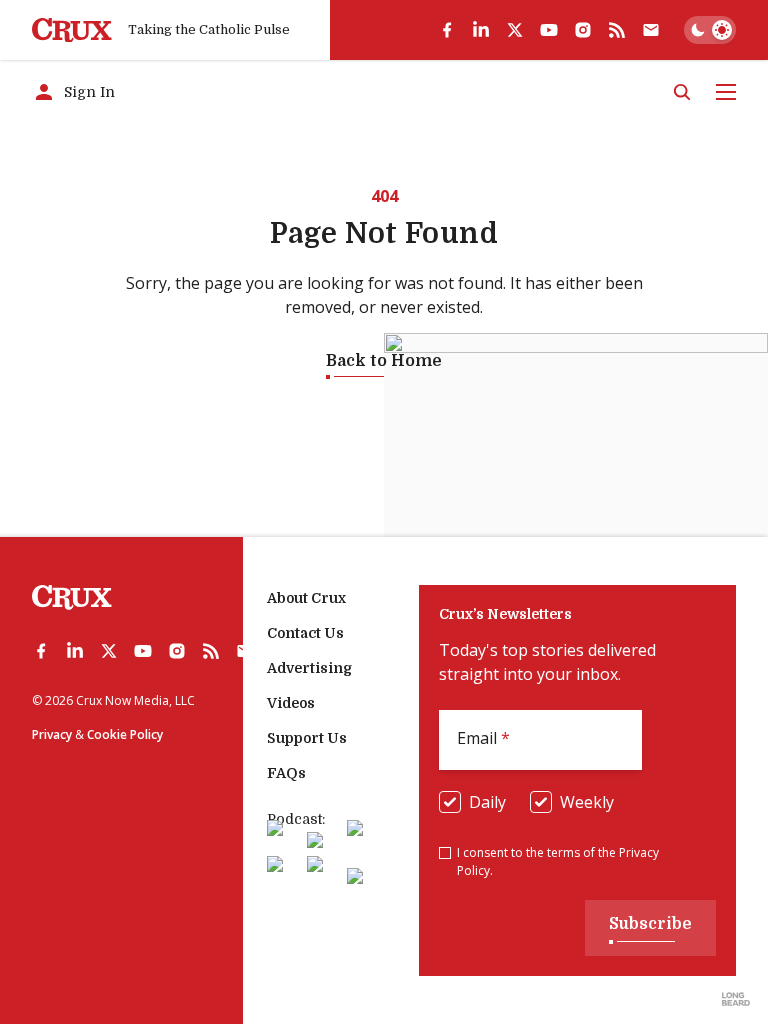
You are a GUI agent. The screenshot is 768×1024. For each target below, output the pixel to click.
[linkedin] (481, 30)
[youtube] (549, 30)
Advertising (309, 668)
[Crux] (72, 30)
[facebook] (447, 30)
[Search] (682, 92)
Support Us (307, 738)
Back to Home (384, 361)
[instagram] (583, 30)
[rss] (617, 30)
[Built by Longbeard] (736, 999)
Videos (291, 703)
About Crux (306, 598)
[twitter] (515, 30)
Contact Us (305, 633)
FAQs (286, 773)
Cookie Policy (125, 734)
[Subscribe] (651, 30)
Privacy (52, 734)
